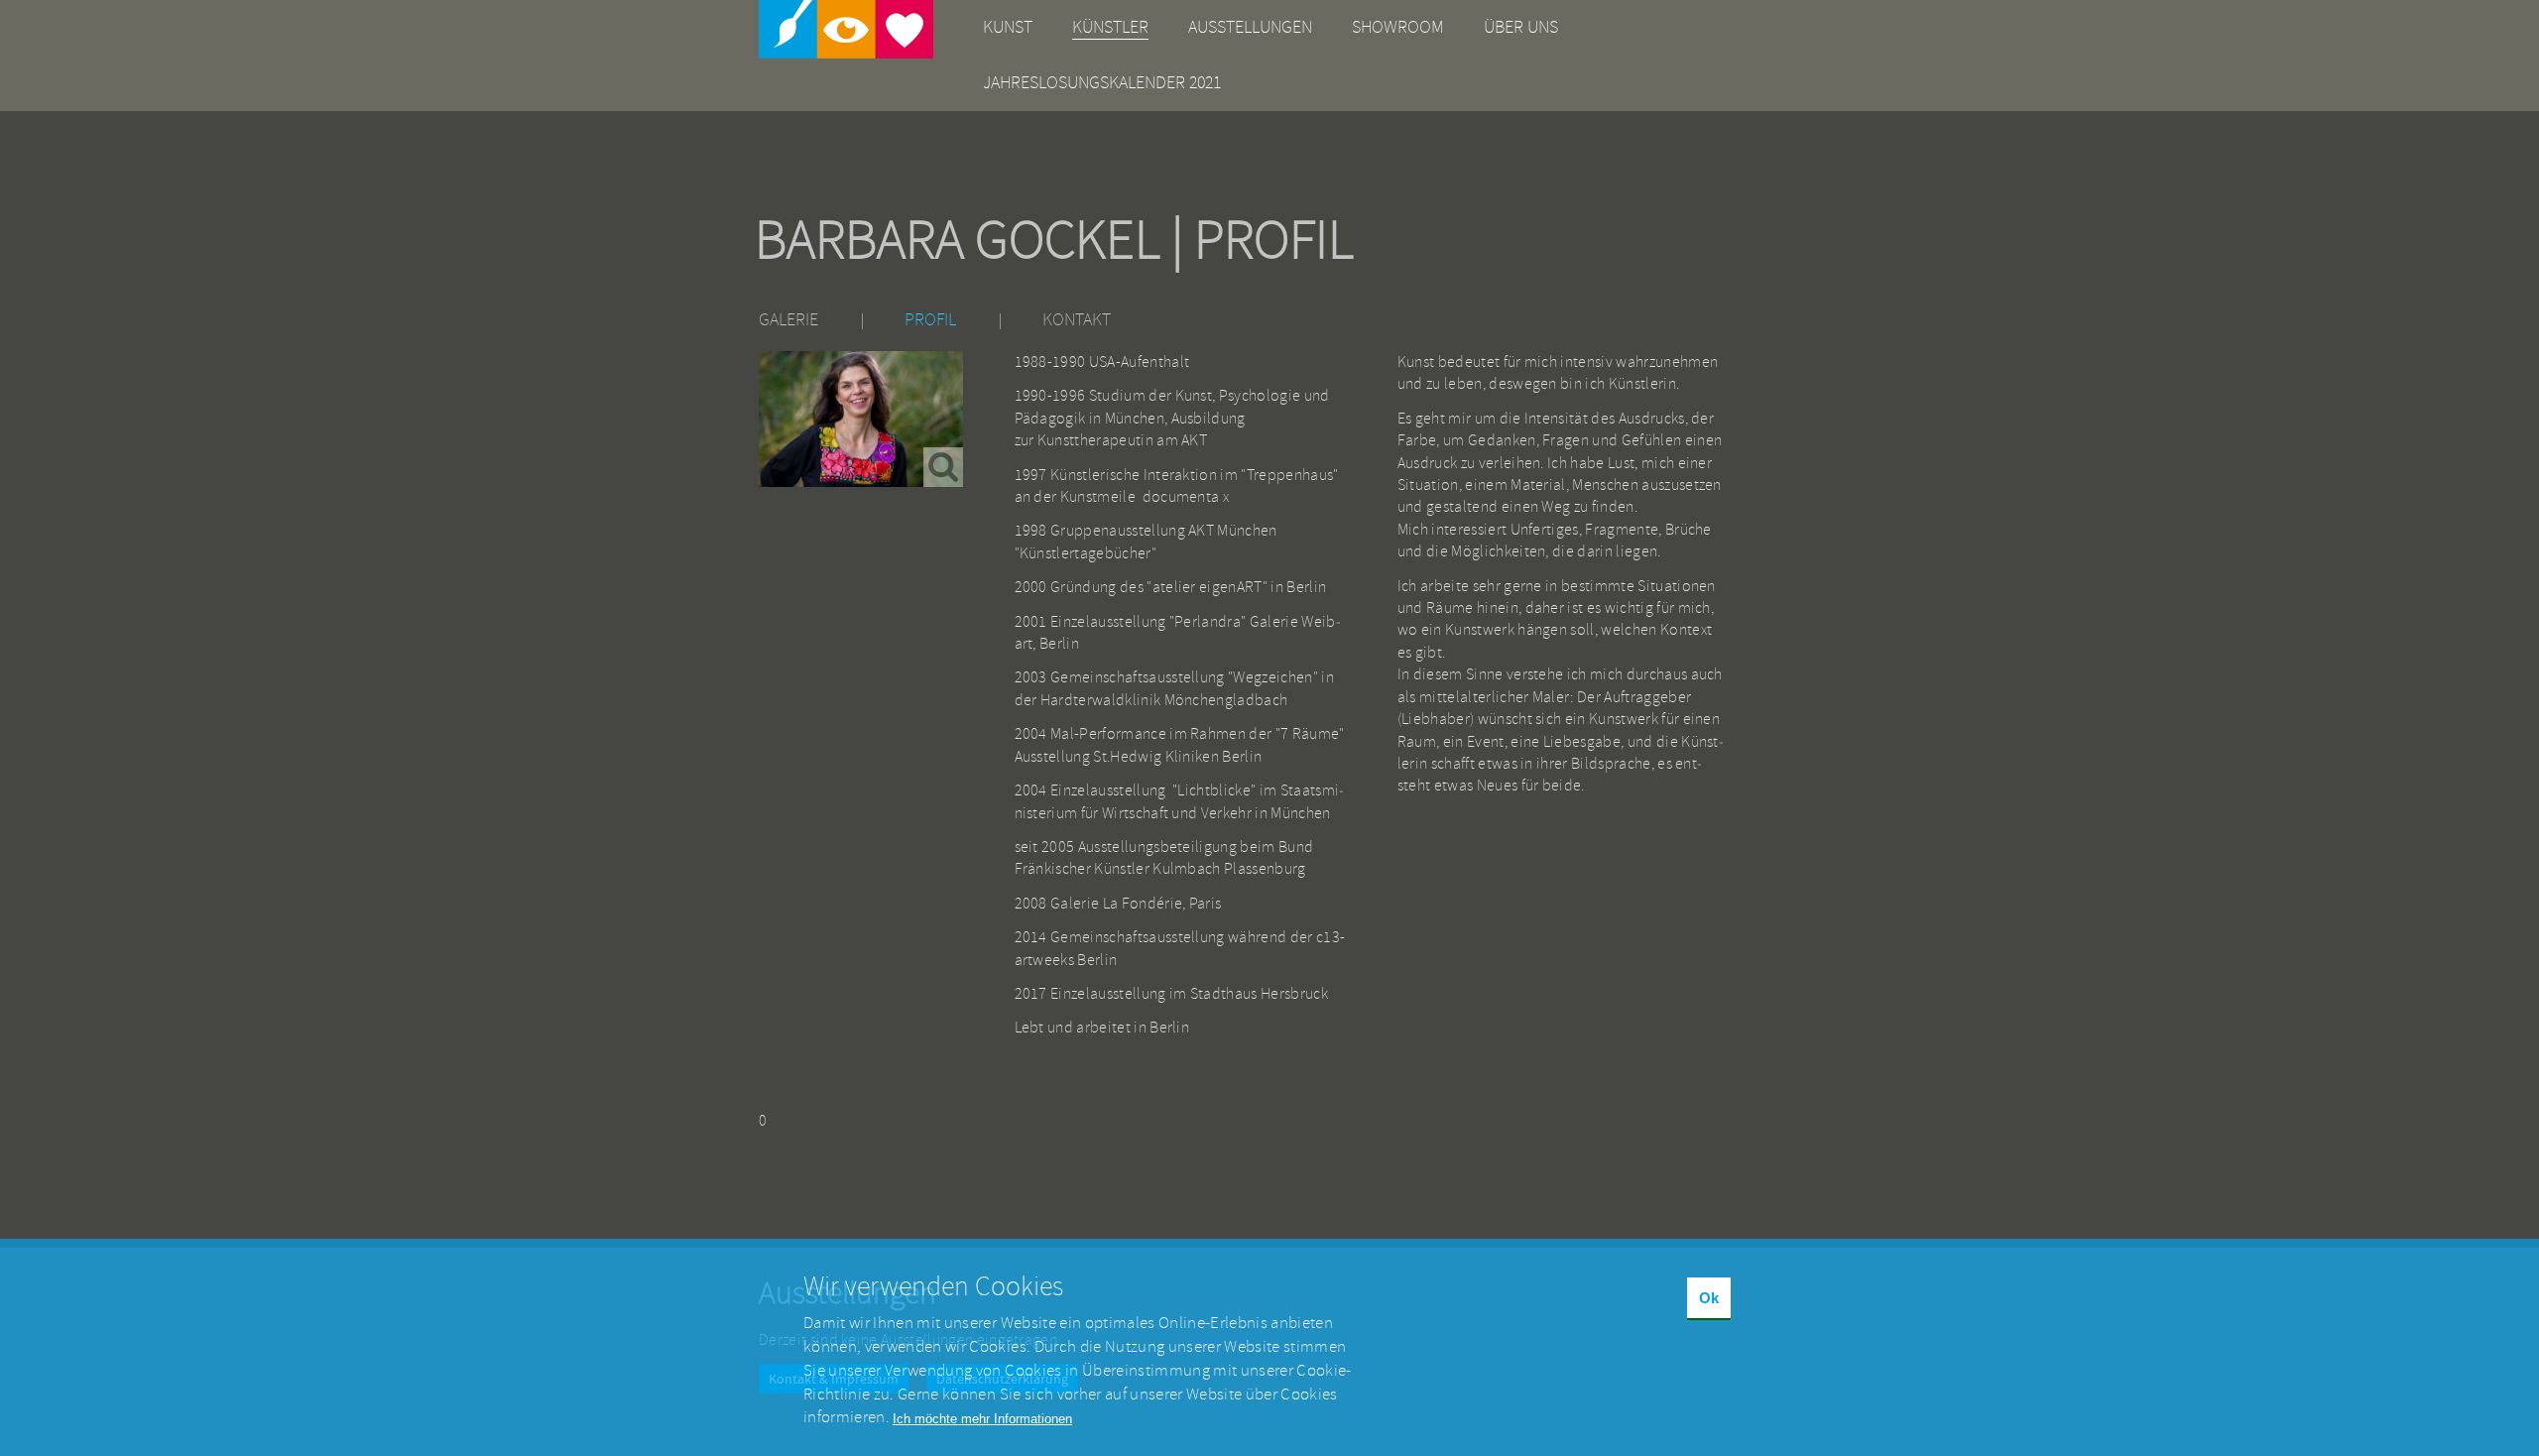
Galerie (788, 320)
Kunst (1008, 27)
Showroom (1398, 27)
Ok (1709, 1298)
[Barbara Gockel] (861, 419)
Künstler (1110, 27)
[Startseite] (846, 29)
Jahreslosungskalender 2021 (1102, 83)
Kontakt (1077, 320)
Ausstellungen (1250, 27)
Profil (930, 320)
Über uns (1521, 27)
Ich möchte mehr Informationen (982, 1418)
